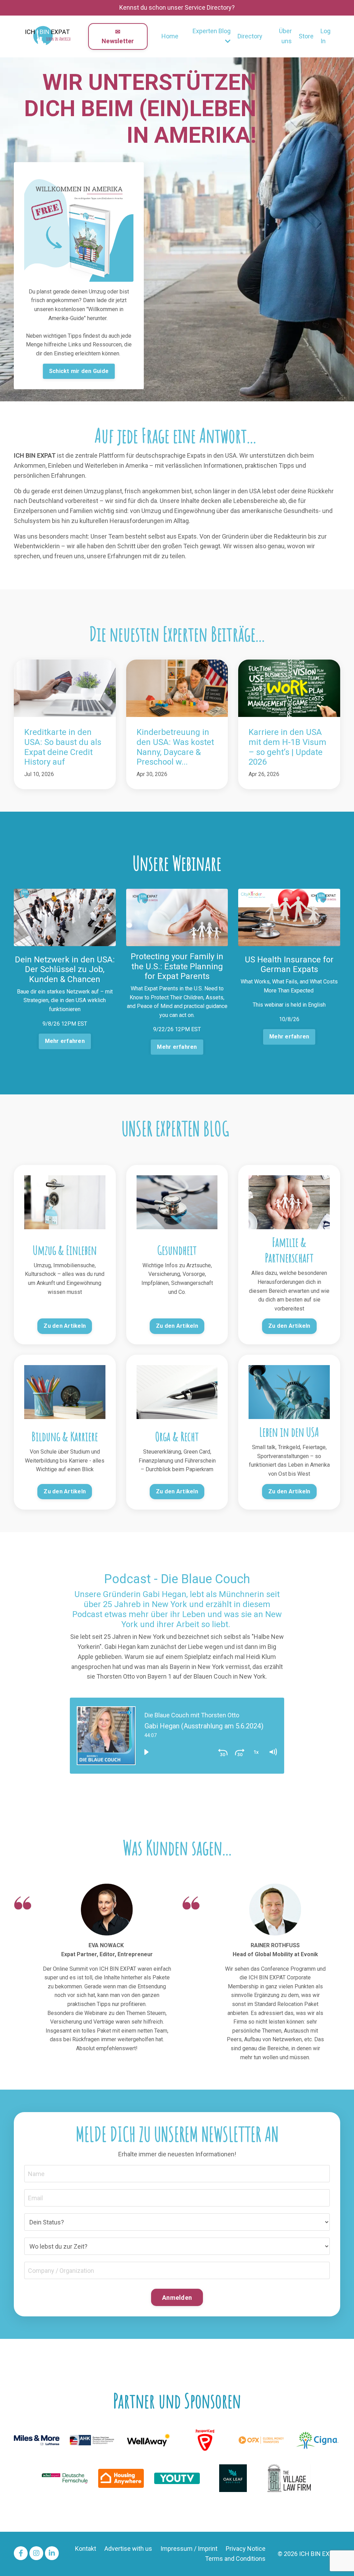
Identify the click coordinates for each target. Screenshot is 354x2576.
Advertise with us (128, 2549)
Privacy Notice (246, 2549)
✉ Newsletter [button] (118, 36)
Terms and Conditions (235, 2559)
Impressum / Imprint (189, 2549)
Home (170, 36)
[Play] (146, 1752)
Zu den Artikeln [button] (65, 1326)
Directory (250, 36)
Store (306, 36)
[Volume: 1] (273, 1752)
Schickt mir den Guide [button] (79, 371)
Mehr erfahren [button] (65, 1041)
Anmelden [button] (177, 2298)
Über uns (285, 36)
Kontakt (86, 2549)
